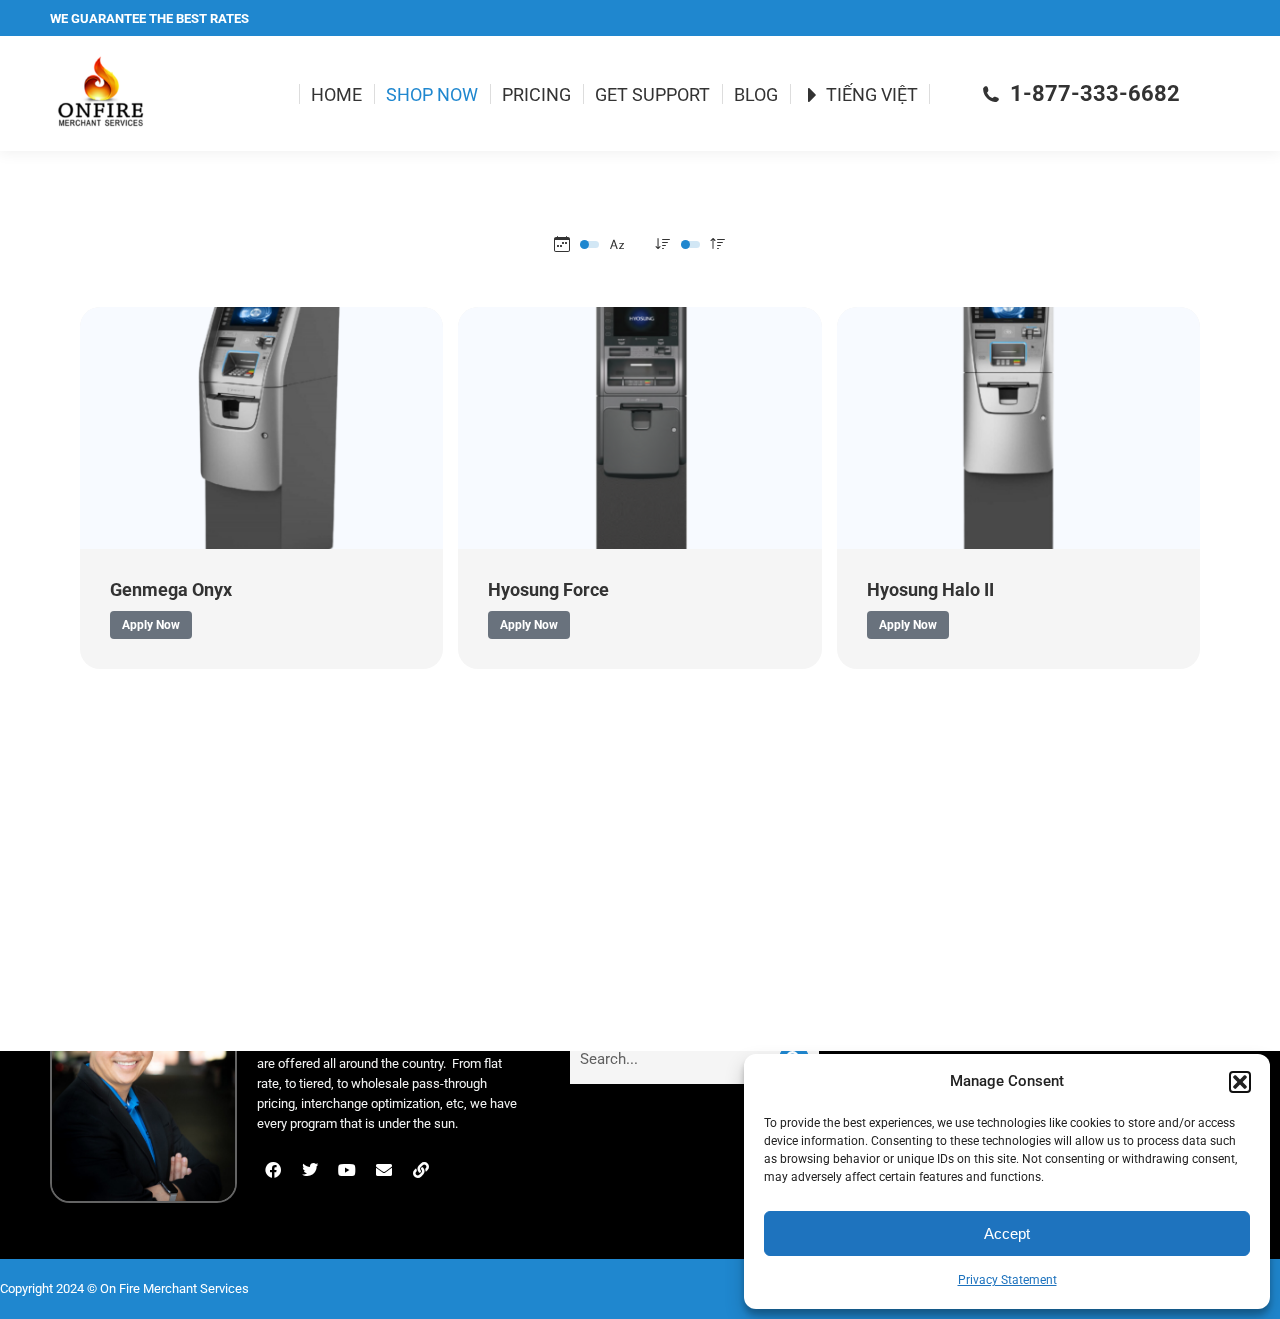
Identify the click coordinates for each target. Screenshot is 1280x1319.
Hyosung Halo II (930, 589)
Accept (1007, 1233)
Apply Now (151, 625)
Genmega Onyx (171, 589)
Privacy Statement (1007, 1280)
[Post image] (261, 428)
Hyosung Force (548, 589)
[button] (1240, 1082)
